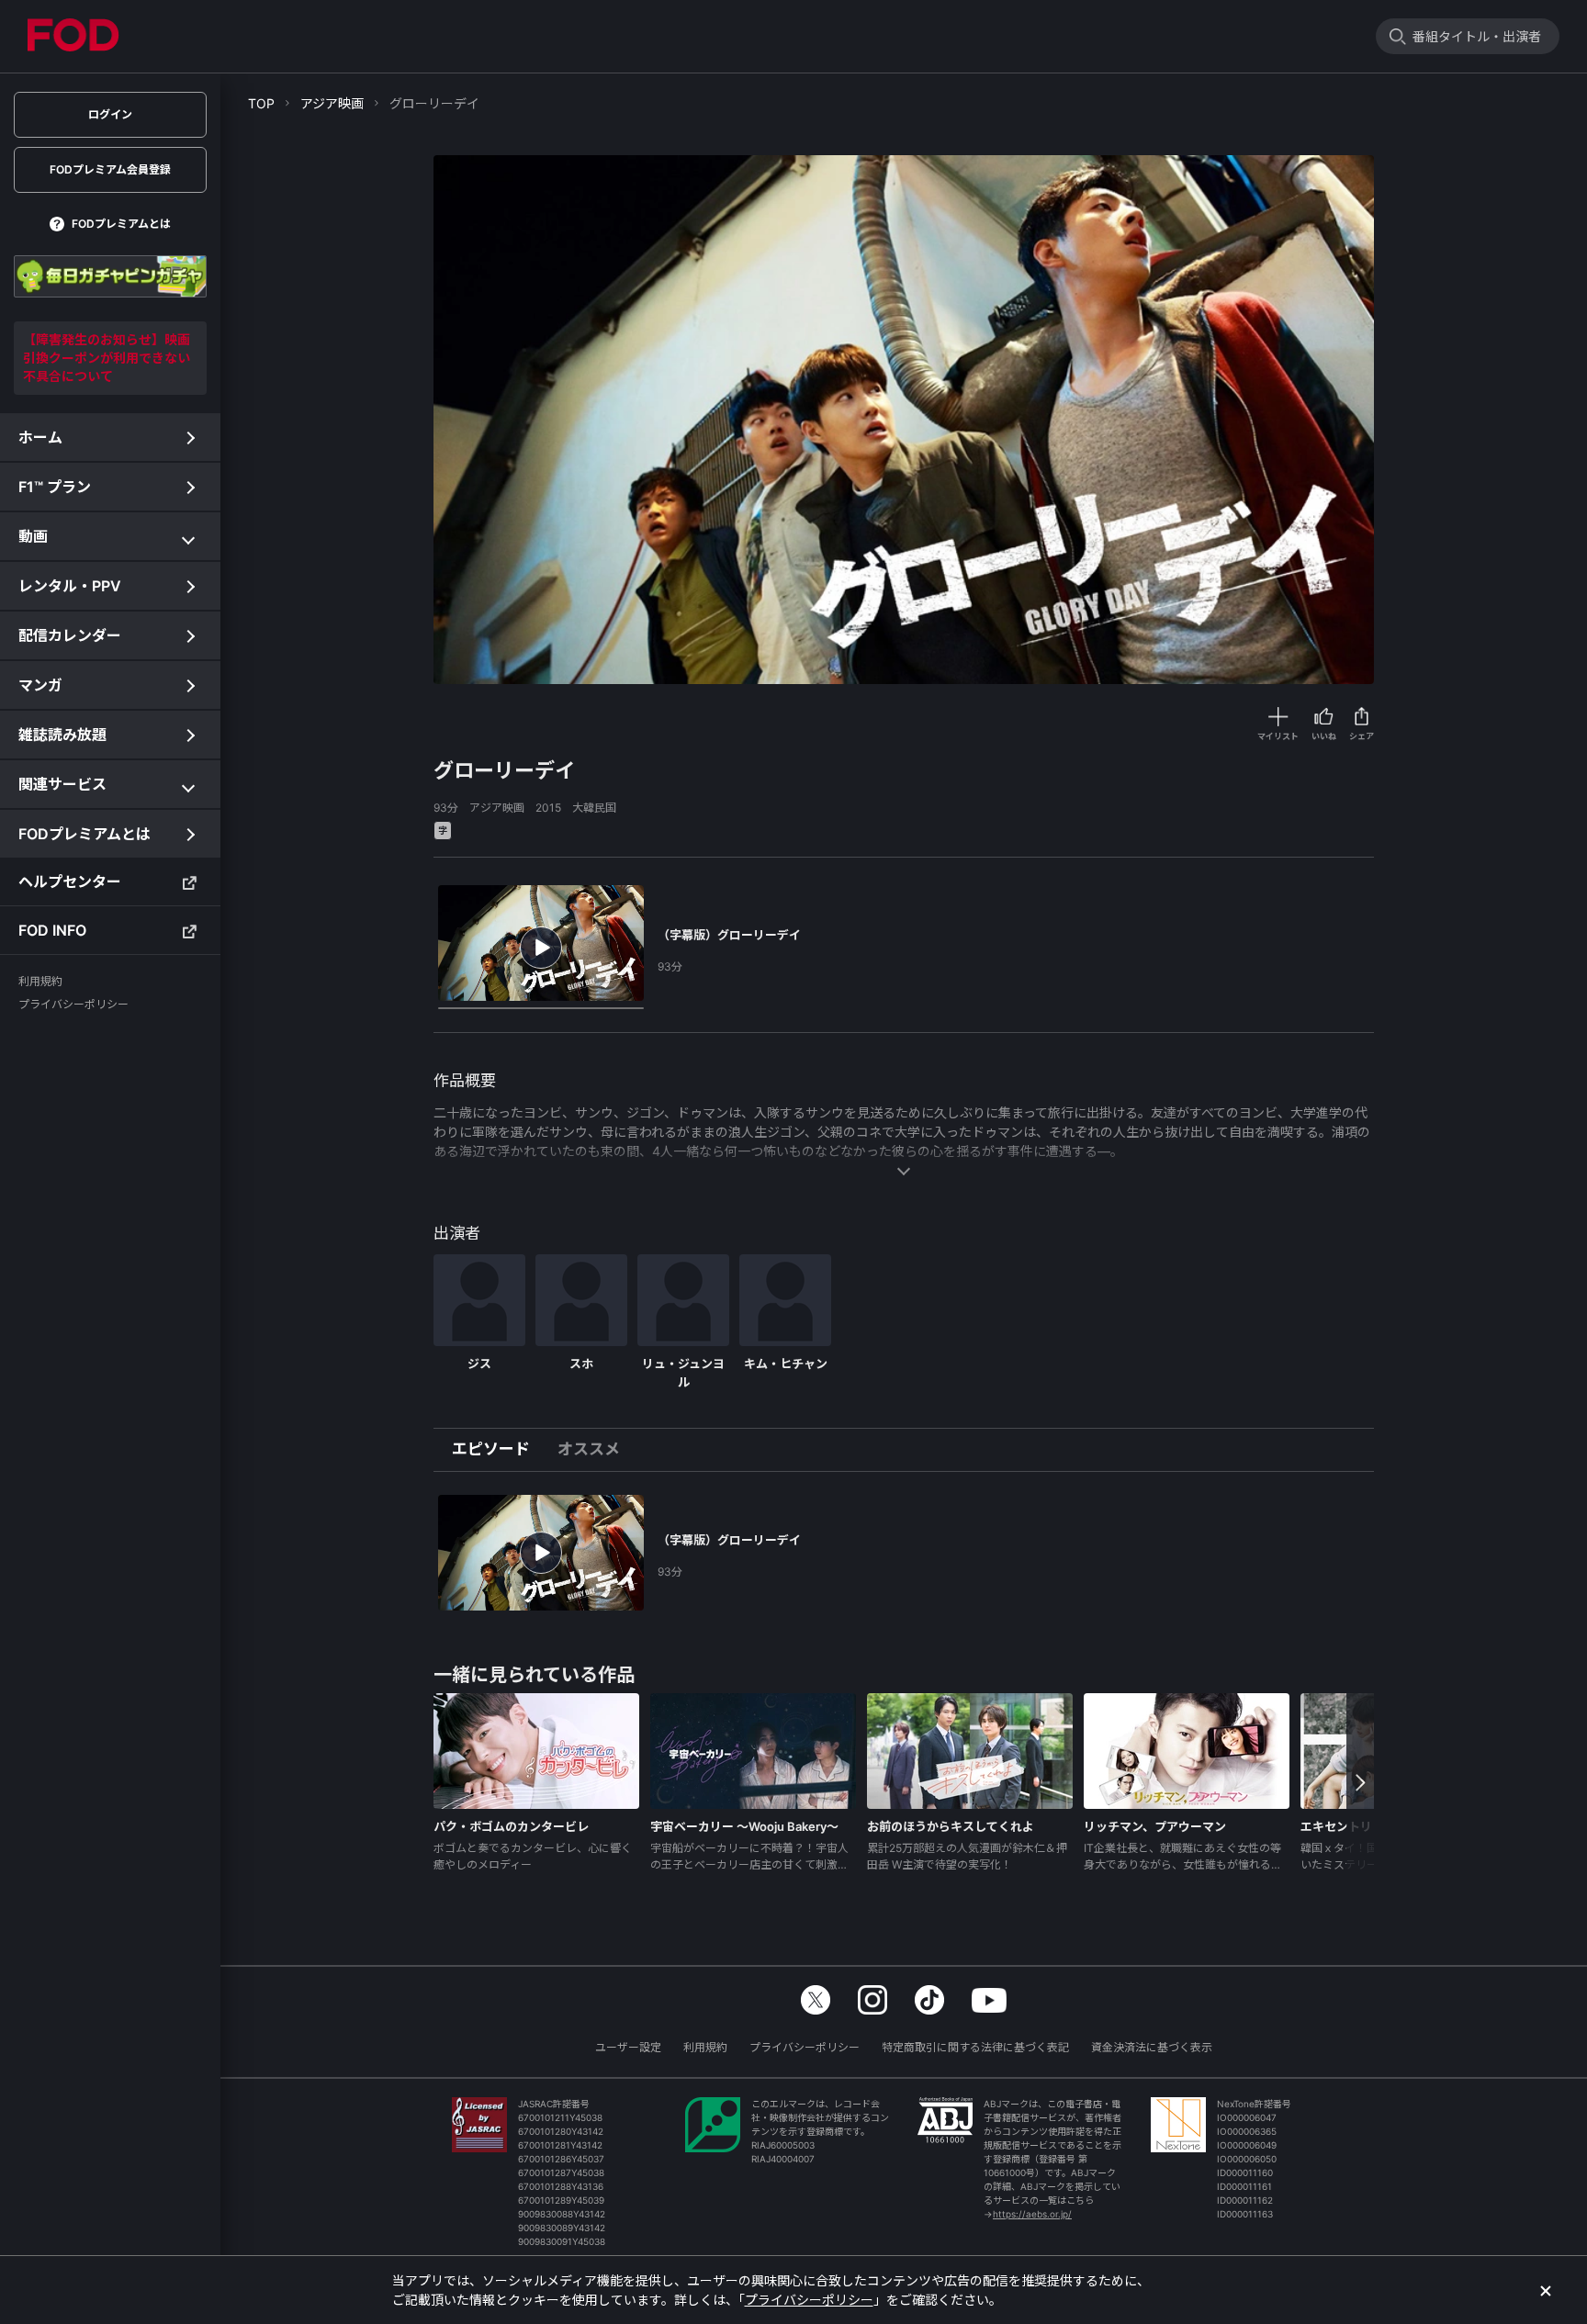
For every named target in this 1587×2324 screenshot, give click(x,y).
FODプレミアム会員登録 (110, 169)
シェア (1362, 736)
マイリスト (1278, 736)
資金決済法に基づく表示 (1152, 2047)
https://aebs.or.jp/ (1032, 2214)
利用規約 (705, 2047)
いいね (1324, 736)
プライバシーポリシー (805, 2047)
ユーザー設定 (628, 2047)
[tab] (498, 1450)
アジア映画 (332, 103)
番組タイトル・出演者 (1477, 36)
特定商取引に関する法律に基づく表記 (975, 2047)
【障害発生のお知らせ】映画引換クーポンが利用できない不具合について (107, 358)
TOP (261, 103)
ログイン (110, 114)
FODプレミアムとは (121, 224)
